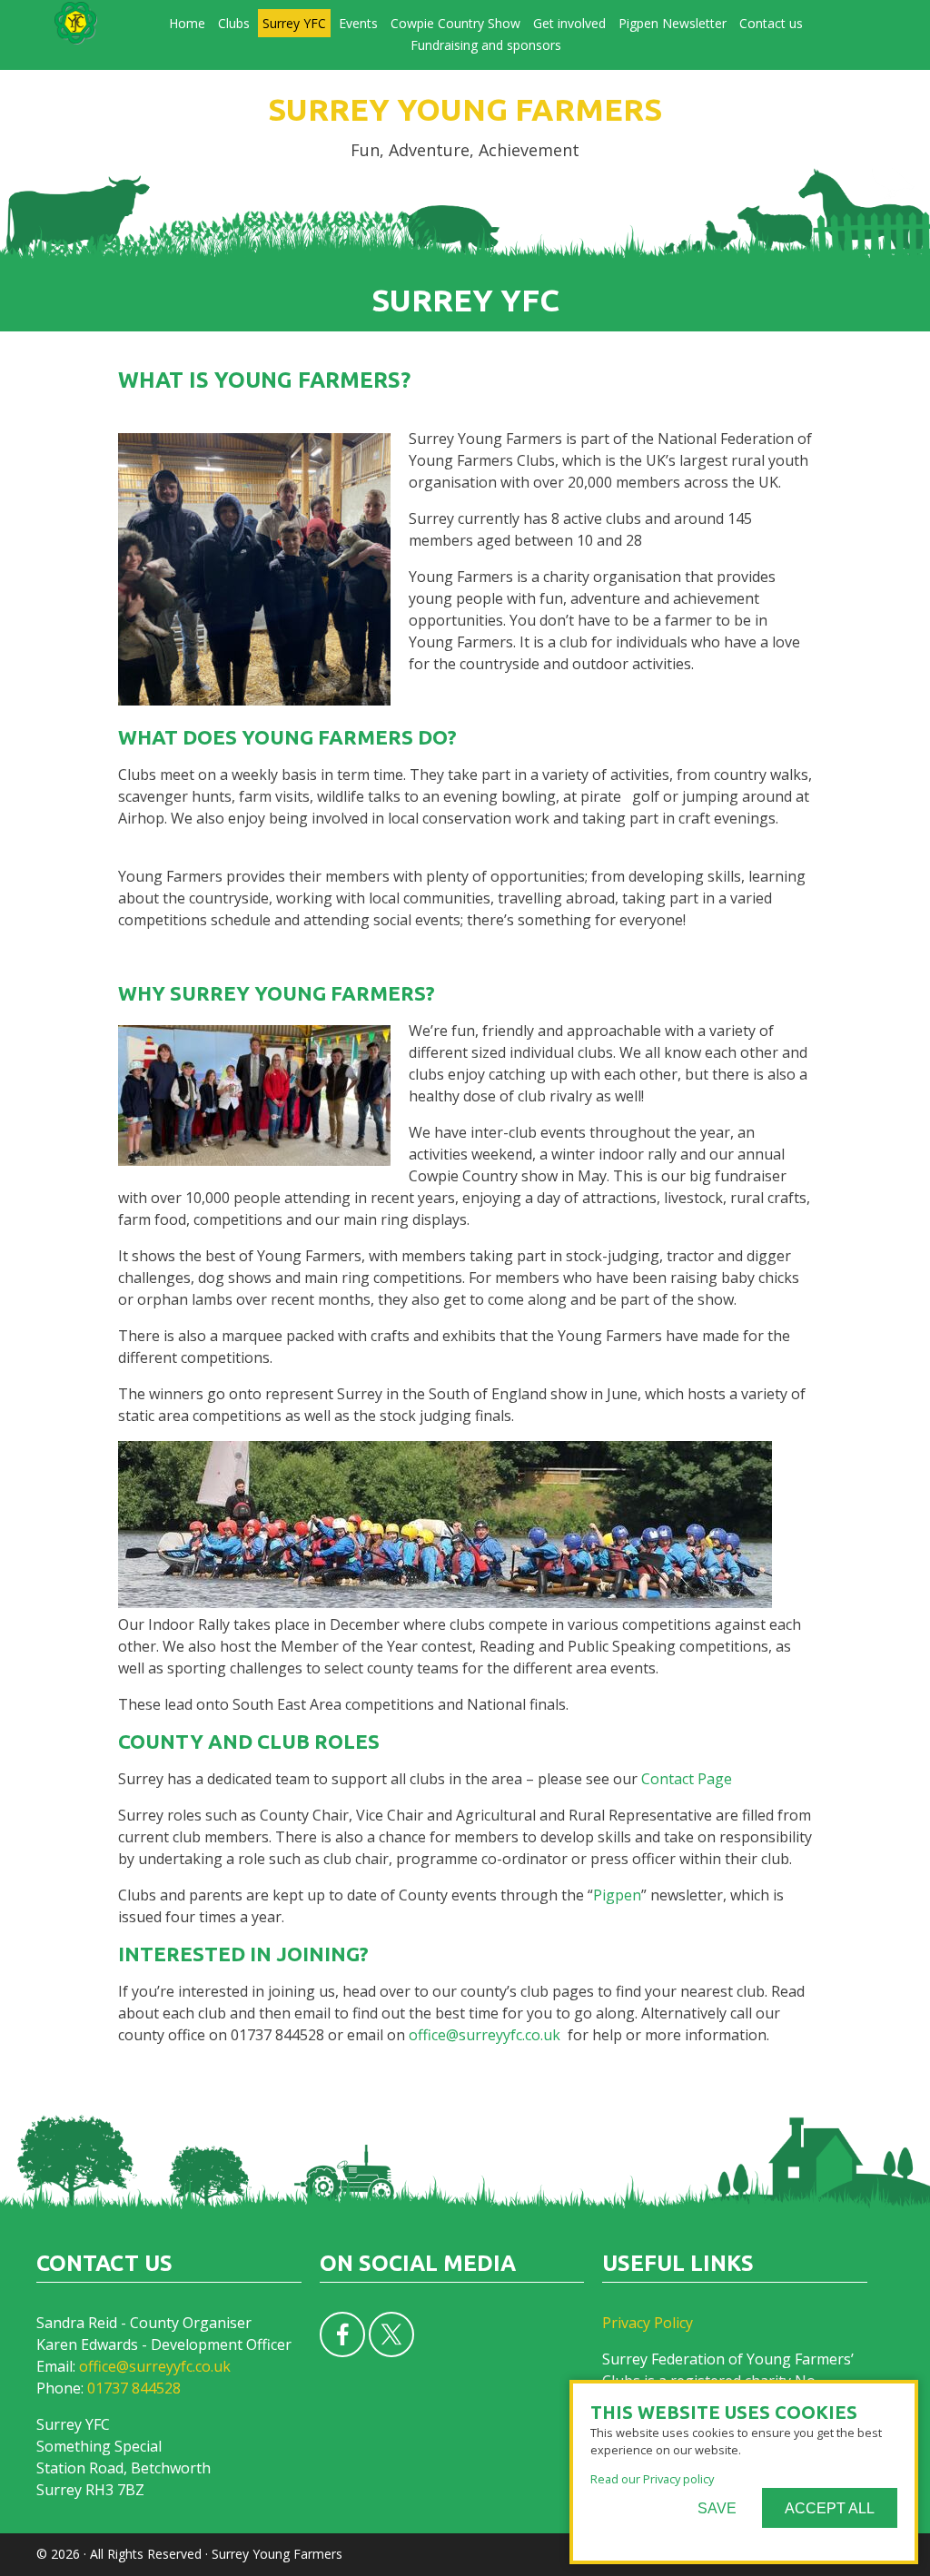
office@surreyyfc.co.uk (485, 2035)
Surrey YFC (294, 23)
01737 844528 (134, 2388)
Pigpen (617, 1895)
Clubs (234, 23)
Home (187, 23)
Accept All (830, 2508)
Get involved (569, 23)
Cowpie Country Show (455, 23)
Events (358, 23)
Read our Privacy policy (652, 2479)
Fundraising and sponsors (486, 45)
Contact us (771, 23)
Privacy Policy (648, 2323)
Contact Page (687, 1779)
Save (717, 2508)
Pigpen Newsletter (673, 23)
